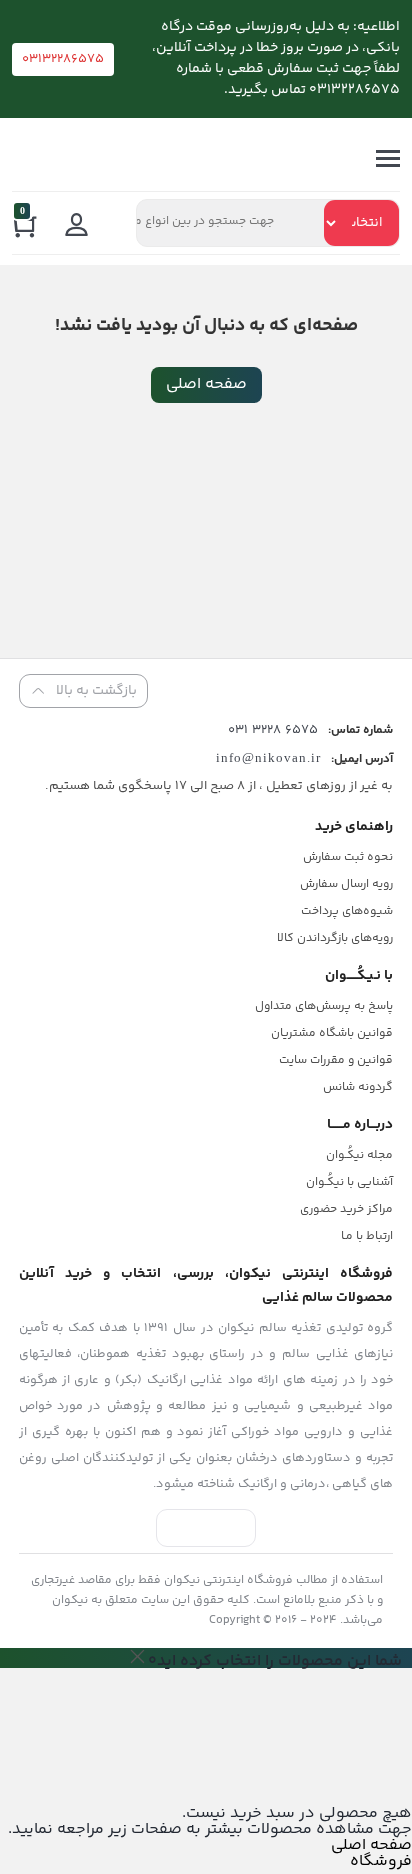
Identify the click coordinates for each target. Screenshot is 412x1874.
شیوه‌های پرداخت (347, 911)
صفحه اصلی (206, 384)
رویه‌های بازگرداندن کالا (335, 938)
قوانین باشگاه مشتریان (332, 1033)
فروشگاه (381, 1861)
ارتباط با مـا (367, 1236)
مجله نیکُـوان (359, 1155)
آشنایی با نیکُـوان (349, 1182)
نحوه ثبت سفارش (348, 857)
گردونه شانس (358, 1087)
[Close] (137, 1656)
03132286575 (63, 59)
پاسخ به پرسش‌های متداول (324, 1006)
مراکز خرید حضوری (346, 1209)
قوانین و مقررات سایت (336, 1060)
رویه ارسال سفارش (346, 884)
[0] (25, 229)
